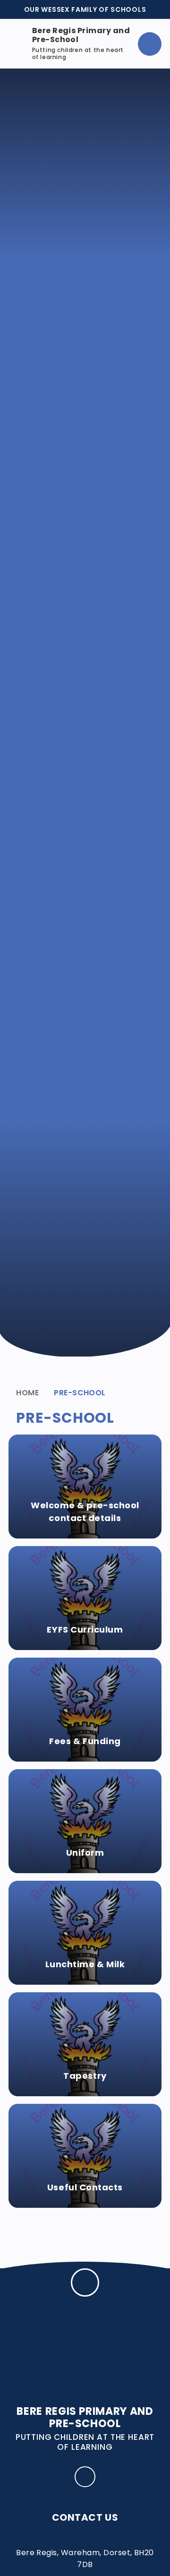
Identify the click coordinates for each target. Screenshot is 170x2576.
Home (27, 1393)
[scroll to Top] (85, 2282)
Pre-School (80, 1393)
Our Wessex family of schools (85, 9)
